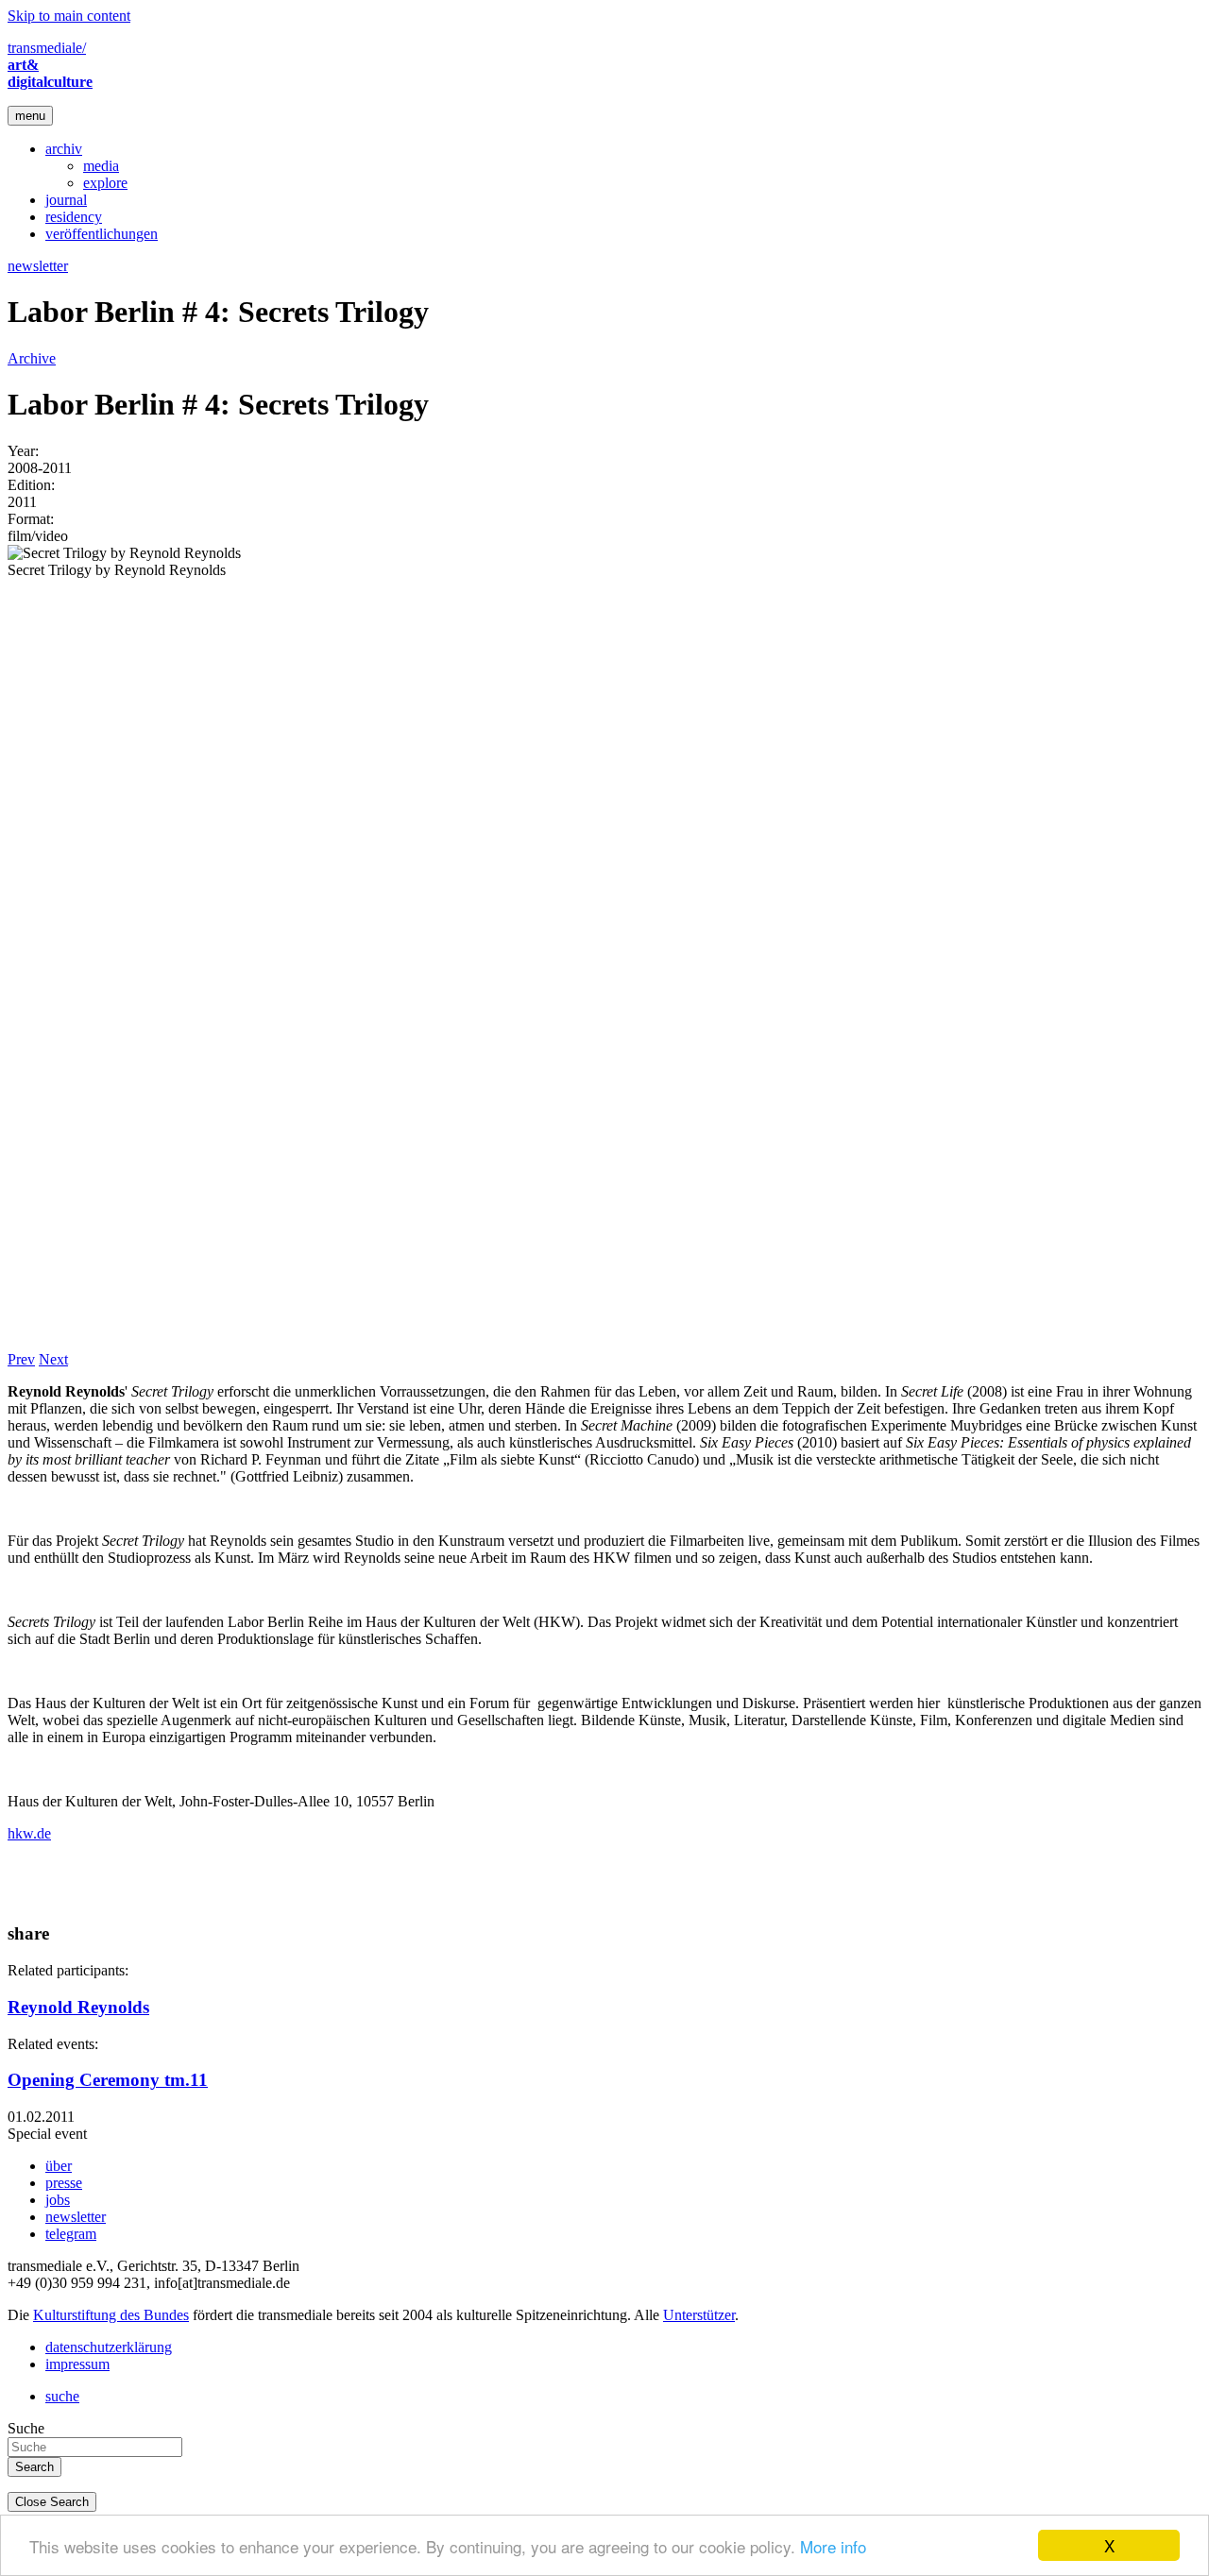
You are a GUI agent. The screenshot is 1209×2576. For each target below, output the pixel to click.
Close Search (52, 2502)
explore (105, 183)
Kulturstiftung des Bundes (111, 2315)
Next (53, 1359)
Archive (32, 358)
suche (62, 2396)
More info (833, 2546)
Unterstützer (699, 2315)
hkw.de (29, 1833)
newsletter (38, 266)
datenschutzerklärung (109, 2347)
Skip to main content (69, 16)
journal (66, 200)
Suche (26, 2428)
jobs (58, 2200)
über (59, 2166)
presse (64, 2183)
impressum (77, 2364)
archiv (64, 149)
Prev (21, 1359)
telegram (71, 2234)
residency (74, 217)
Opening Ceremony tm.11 (108, 2080)
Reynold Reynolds (78, 2007)
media (101, 166)
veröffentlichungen (102, 234)
